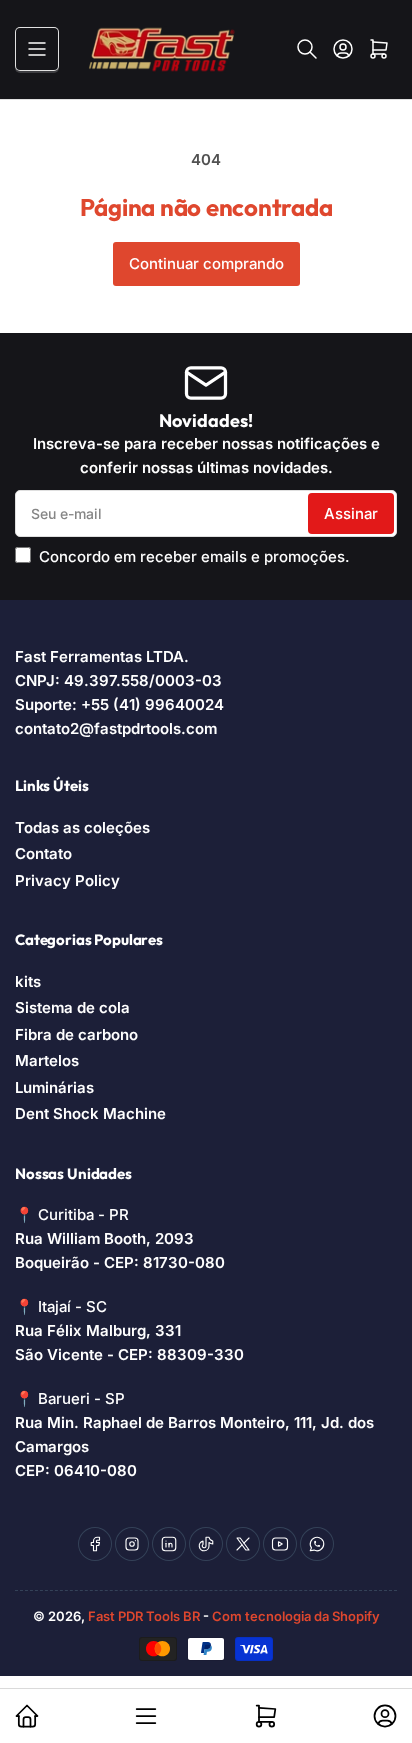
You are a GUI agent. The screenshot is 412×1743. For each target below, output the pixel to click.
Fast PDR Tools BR (144, 1616)
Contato (43, 853)
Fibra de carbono (76, 1034)
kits (28, 981)
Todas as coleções (82, 827)
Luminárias (54, 1087)
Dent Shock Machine (90, 1113)
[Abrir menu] (37, 49)
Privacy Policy (67, 880)
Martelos (47, 1060)
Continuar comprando (206, 263)
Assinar (351, 513)
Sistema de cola (72, 1007)
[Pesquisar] (307, 49)
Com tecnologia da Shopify (296, 1616)
